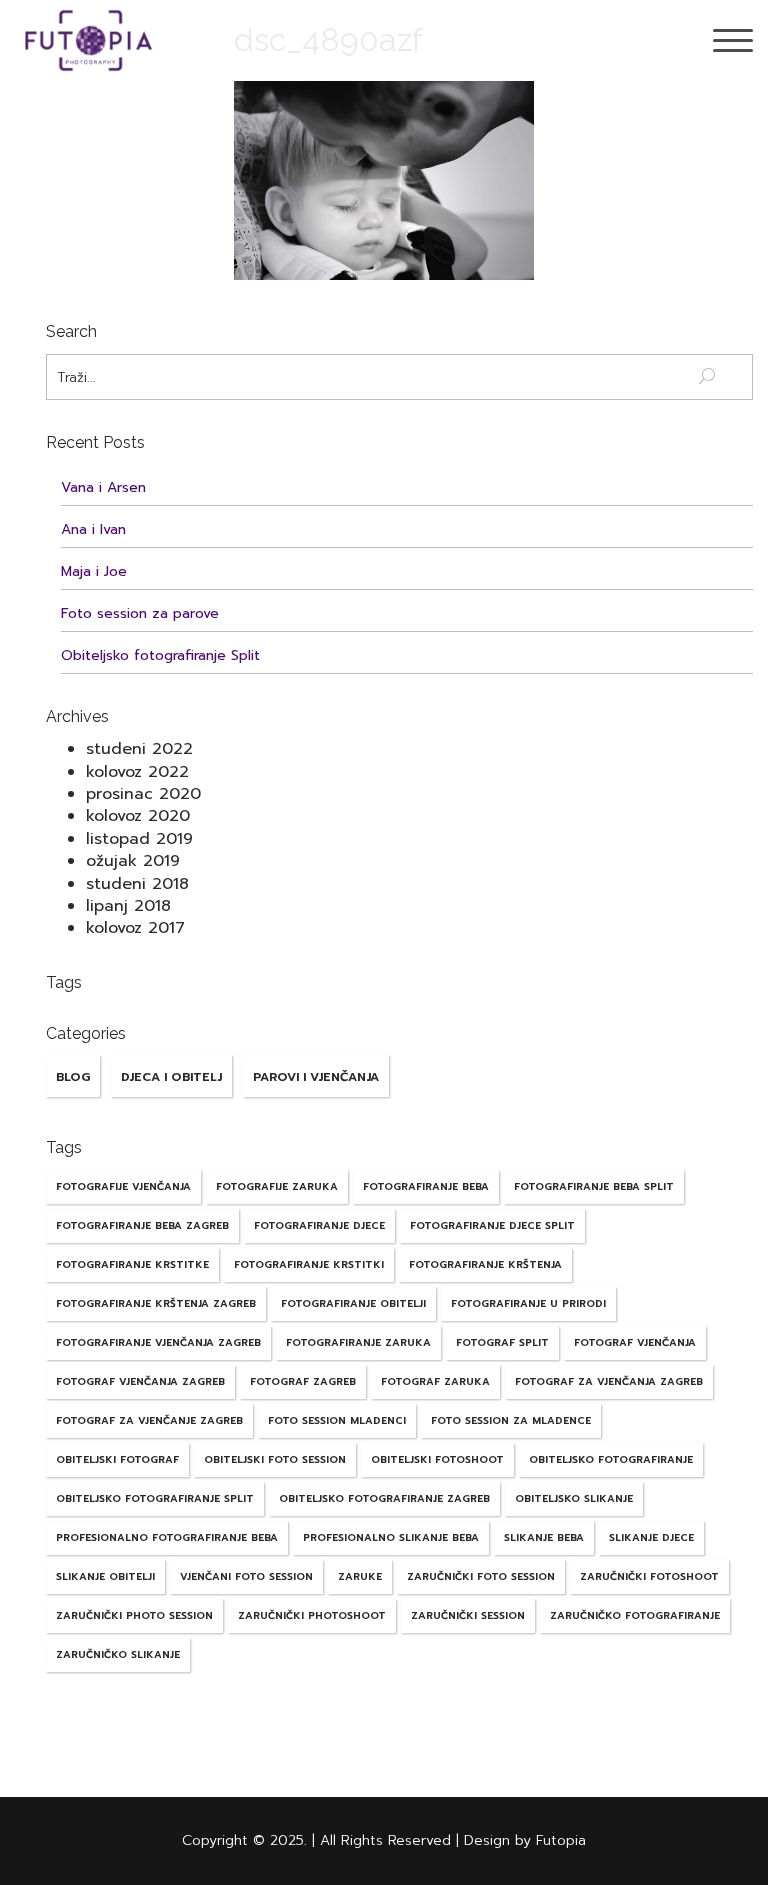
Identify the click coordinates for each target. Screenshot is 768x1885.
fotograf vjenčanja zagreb (140, 1381)
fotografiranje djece (319, 1225)
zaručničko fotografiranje (635, 1615)
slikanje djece (651, 1537)
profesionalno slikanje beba (391, 1537)
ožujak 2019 (133, 861)
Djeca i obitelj (171, 1077)
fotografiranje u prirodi (528, 1303)
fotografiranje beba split (594, 1186)
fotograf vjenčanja (635, 1342)
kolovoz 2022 (137, 772)
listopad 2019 (139, 839)
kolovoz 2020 (138, 816)
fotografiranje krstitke (132, 1264)
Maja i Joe (94, 571)
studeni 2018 (137, 884)
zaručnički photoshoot (312, 1615)
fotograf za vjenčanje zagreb (149, 1420)
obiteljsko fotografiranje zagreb (384, 1498)
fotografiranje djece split (492, 1225)
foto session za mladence (511, 1420)
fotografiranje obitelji (353, 1303)
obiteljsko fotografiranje (611, 1459)
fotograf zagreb (303, 1381)
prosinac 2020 (143, 794)
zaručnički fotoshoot (649, 1576)
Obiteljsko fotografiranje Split (160, 655)
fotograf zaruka (435, 1381)
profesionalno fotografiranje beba (167, 1537)
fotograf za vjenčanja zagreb (609, 1381)
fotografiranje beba (426, 1186)
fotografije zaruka (277, 1186)
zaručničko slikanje (118, 1654)
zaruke (360, 1576)
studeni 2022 (139, 749)
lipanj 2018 (128, 906)
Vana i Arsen (103, 487)
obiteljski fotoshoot (437, 1459)
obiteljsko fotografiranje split (155, 1498)
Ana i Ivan (93, 529)
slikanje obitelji (105, 1576)
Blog (73, 1077)
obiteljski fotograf (117, 1459)
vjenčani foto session (246, 1576)
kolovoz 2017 (135, 928)
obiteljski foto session (275, 1459)
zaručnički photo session (134, 1615)
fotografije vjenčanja (123, 1186)
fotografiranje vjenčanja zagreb (158, 1342)
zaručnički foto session (481, 1576)
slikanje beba (544, 1537)
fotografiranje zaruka (358, 1342)
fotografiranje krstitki (309, 1264)
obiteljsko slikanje (574, 1498)
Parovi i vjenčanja (316, 1077)
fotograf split (502, 1342)
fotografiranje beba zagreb (142, 1225)
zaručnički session (468, 1615)
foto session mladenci (337, 1420)
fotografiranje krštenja (485, 1264)
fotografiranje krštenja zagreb (156, 1303)
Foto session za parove (140, 613)
